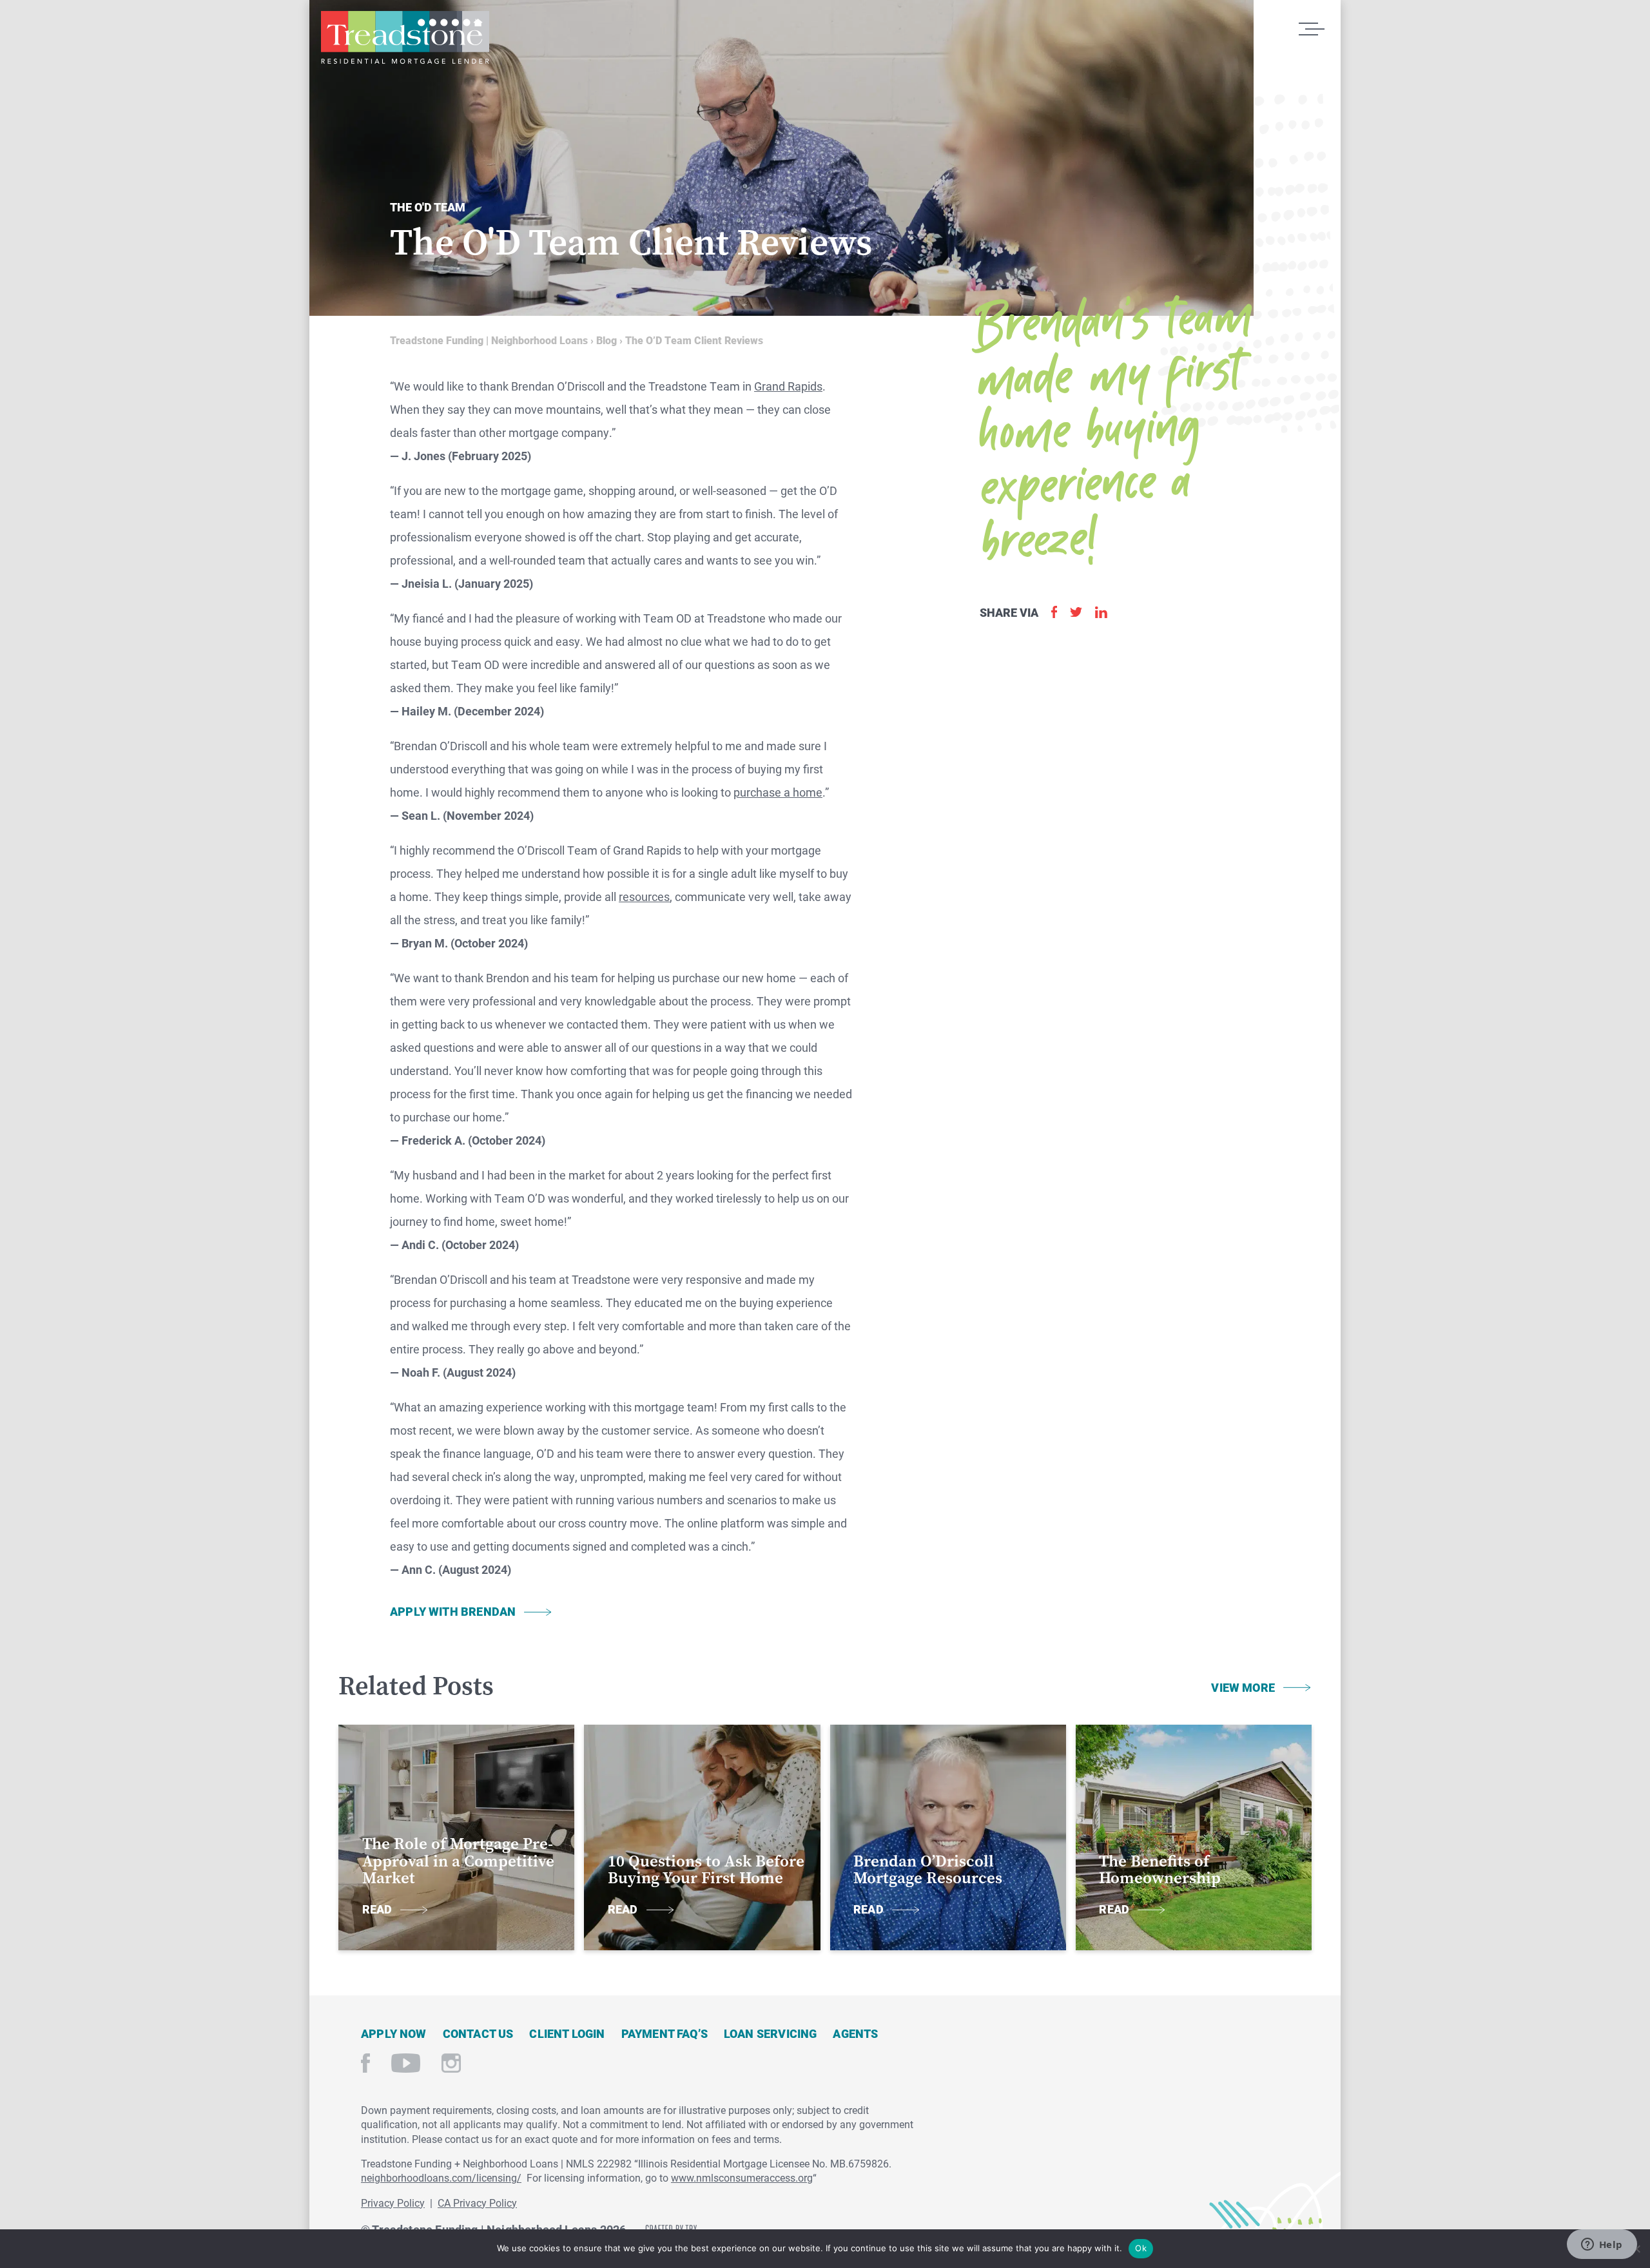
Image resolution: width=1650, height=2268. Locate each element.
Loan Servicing (771, 2033)
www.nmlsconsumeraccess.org (742, 2177)
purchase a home (778, 792)
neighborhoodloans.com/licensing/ (441, 2177)
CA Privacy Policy (477, 2203)
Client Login (567, 2033)
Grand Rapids (788, 386)
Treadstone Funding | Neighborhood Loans (405, 37)
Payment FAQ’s (665, 2033)
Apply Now (394, 2033)
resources (644, 897)
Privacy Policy (393, 2203)
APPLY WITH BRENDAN (453, 1611)
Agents (855, 2033)
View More (1243, 1687)
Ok (1141, 2248)
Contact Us (478, 2033)
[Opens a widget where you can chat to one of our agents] (1602, 2245)
